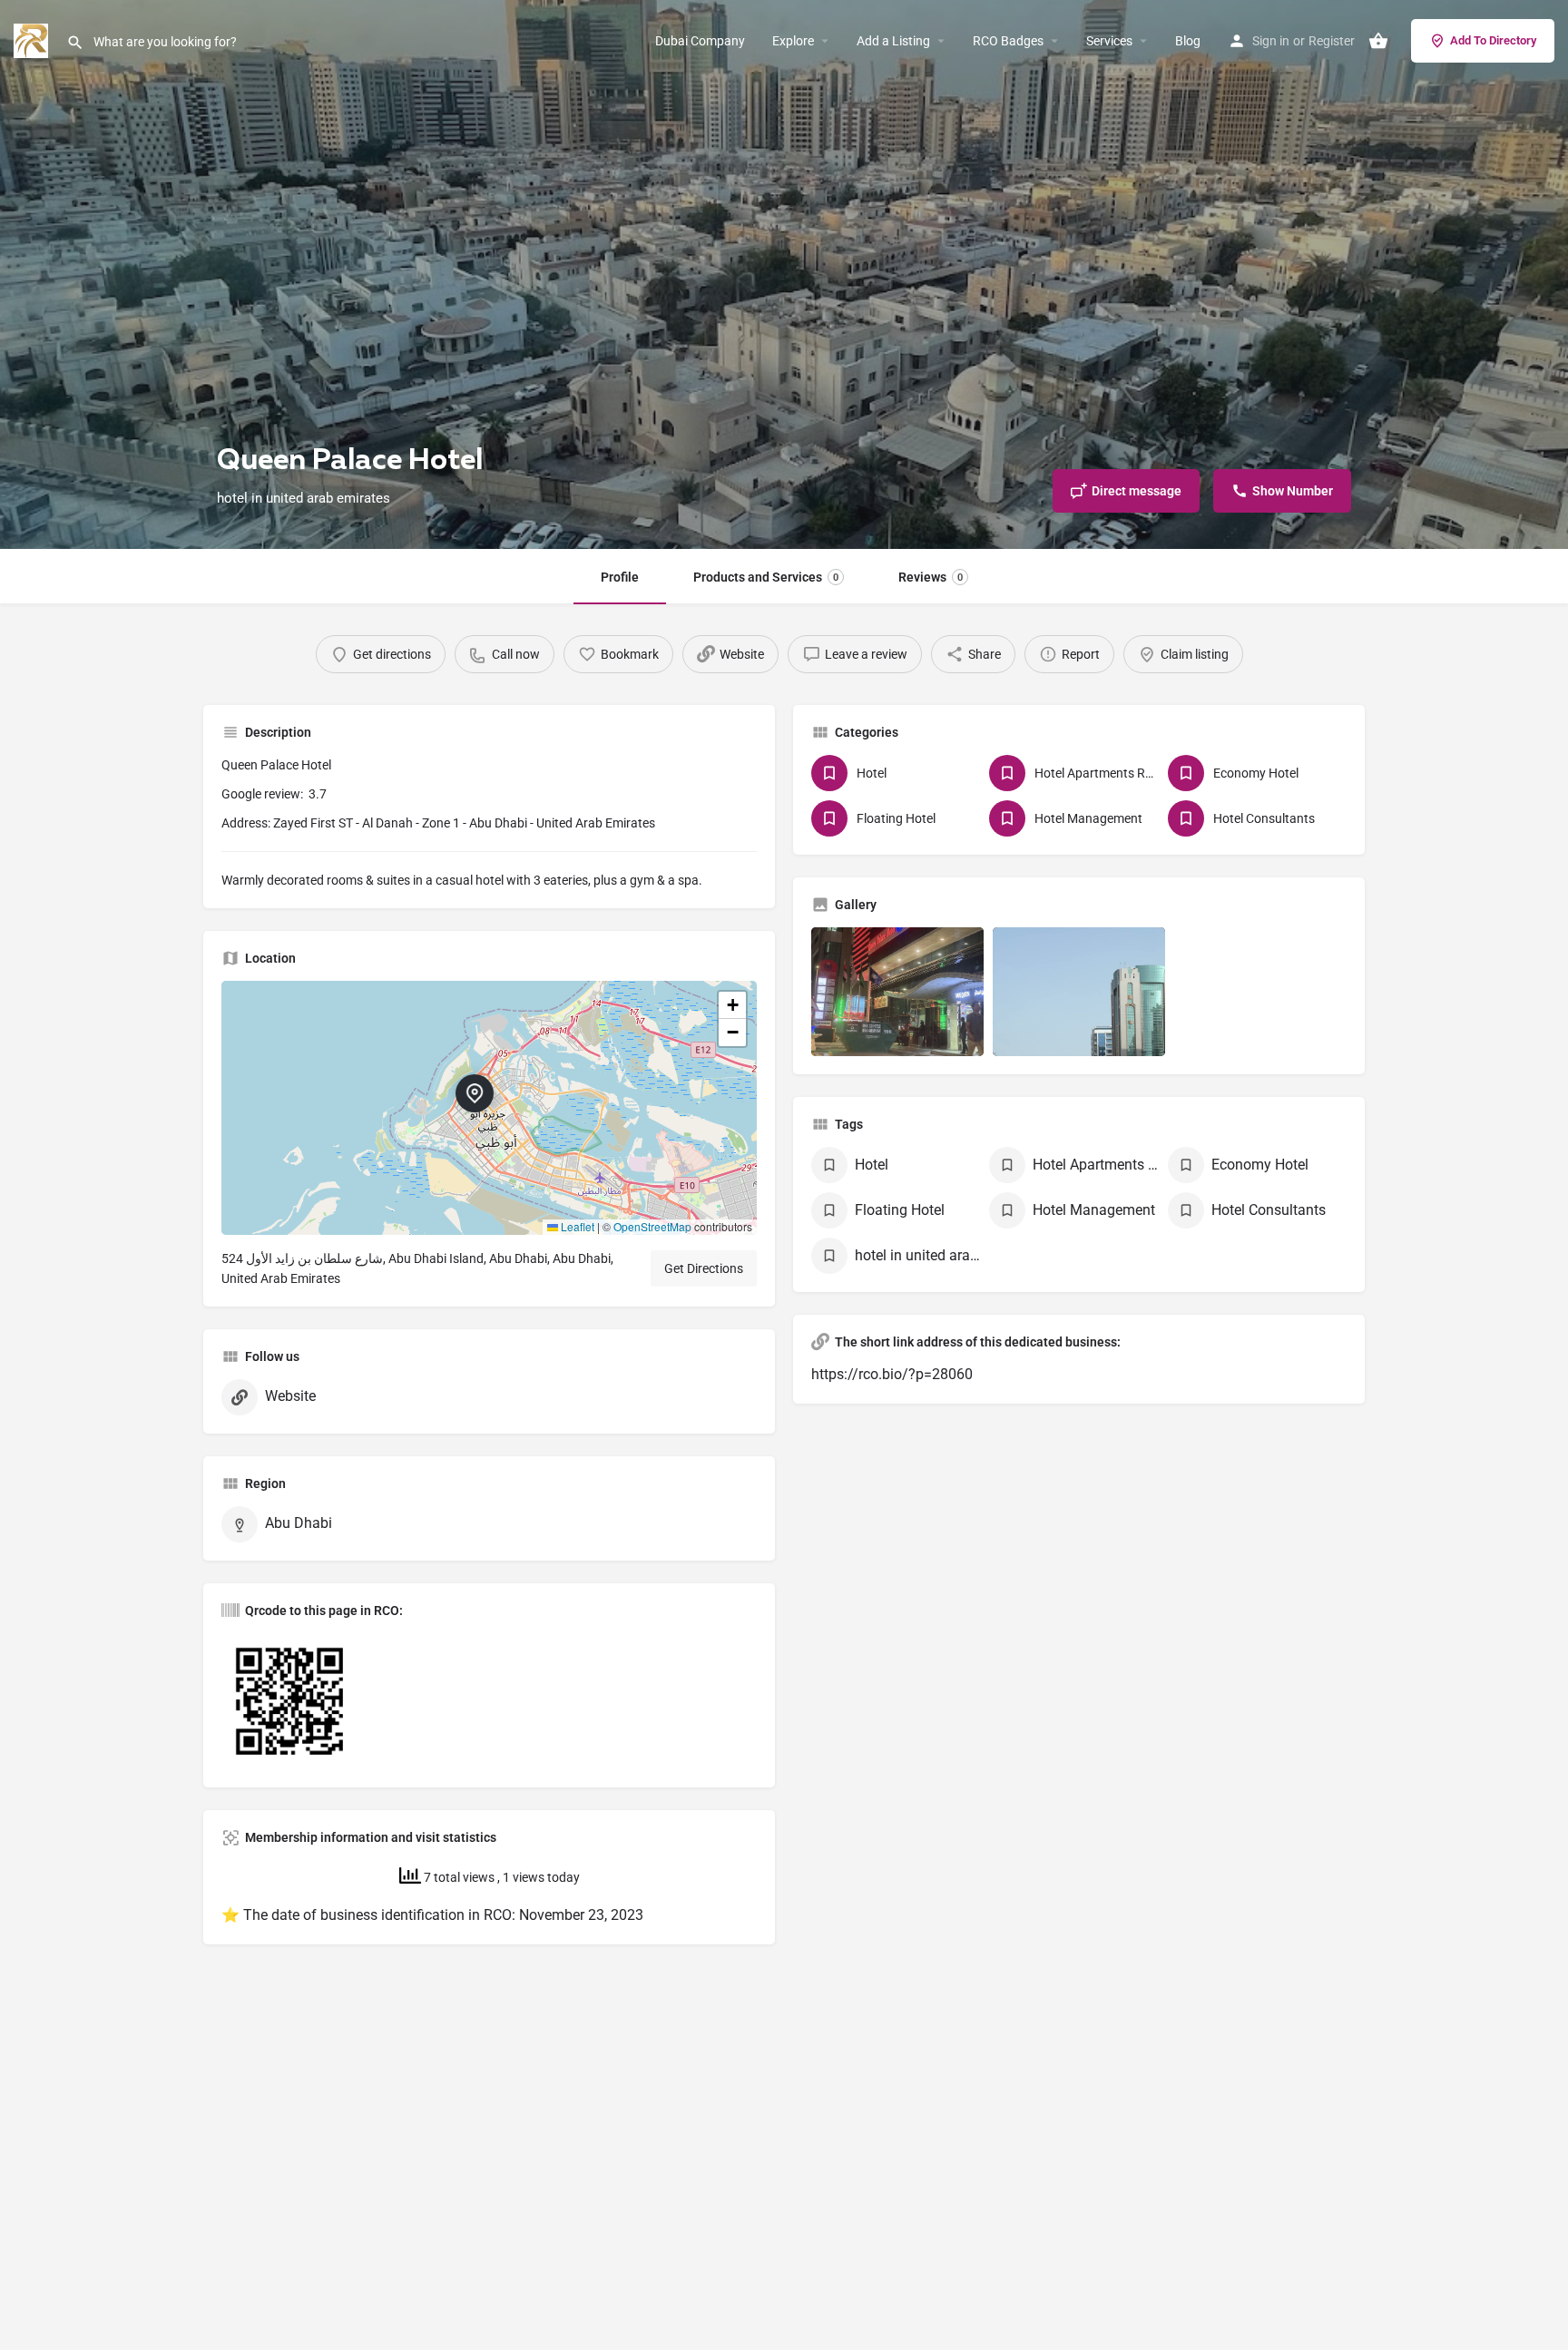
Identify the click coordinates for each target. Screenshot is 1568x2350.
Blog (1188, 41)
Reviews (931, 577)
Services (1109, 41)
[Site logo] (33, 39)
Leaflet (576, 1226)
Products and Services (766, 577)
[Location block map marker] (475, 1093)
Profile (620, 577)
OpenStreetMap (652, 1226)
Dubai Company (700, 41)
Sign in (1271, 41)
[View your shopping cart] (1378, 41)
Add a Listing (893, 41)
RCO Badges (1008, 41)
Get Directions (704, 1268)
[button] (489, 1108)
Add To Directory (1493, 40)
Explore (793, 41)
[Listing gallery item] (897, 992)
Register (1332, 41)
